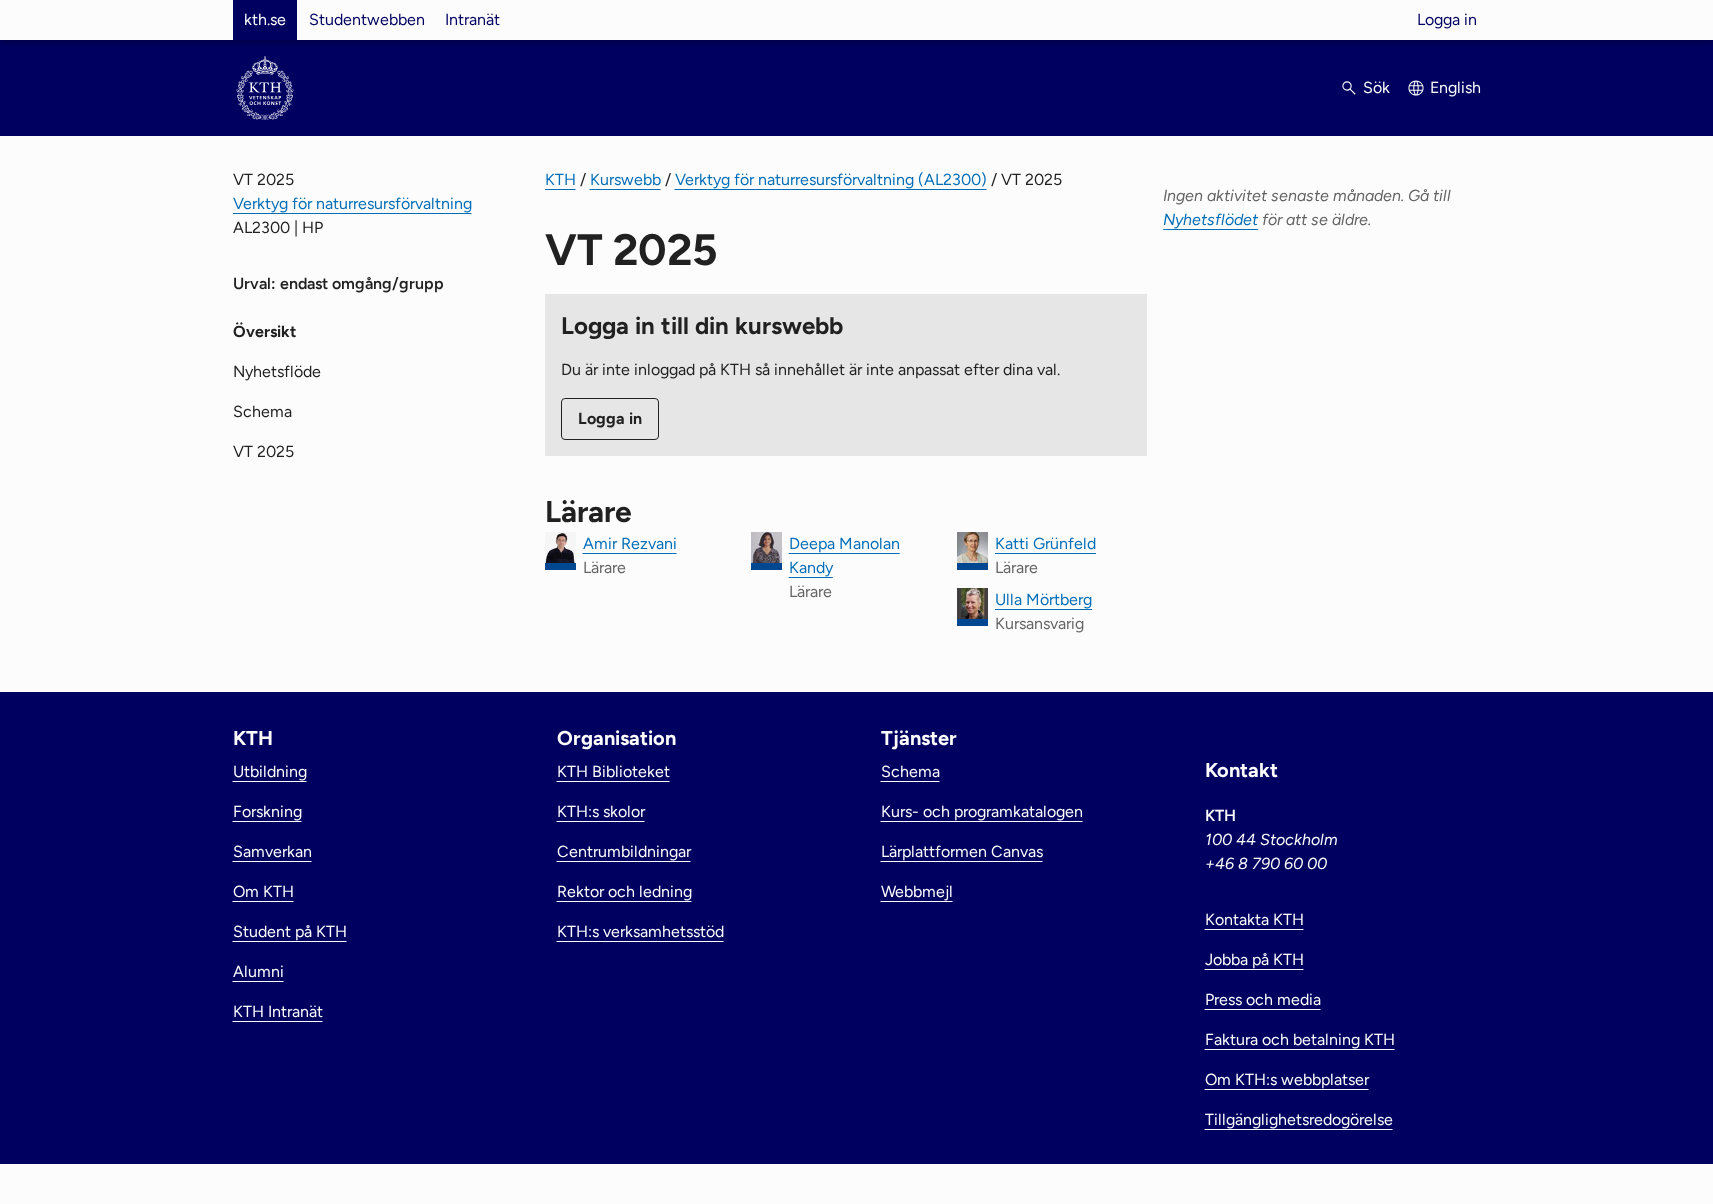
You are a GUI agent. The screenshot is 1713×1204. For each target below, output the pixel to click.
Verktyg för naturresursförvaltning (352, 203)
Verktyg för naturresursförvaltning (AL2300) (831, 179)
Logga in (1447, 19)
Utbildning (270, 771)
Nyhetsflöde (277, 371)
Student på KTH (290, 931)
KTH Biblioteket (613, 771)
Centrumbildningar (624, 851)
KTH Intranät (278, 1011)
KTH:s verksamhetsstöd (640, 931)
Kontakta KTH (1254, 919)
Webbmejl (917, 891)
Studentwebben (367, 19)
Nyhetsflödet (1210, 219)
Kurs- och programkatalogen (982, 811)
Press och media (1263, 999)
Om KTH (263, 891)
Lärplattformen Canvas (962, 851)
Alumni (258, 971)
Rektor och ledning (624, 891)
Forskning (267, 811)
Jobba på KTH (1254, 959)
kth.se (265, 19)
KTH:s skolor (601, 811)
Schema (262, 411)
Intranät (472, 19)
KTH (560, 179)
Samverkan (272, 851)
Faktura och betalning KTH (1300, 1039)
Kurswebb (625, 179)
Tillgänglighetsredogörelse (1299, 1119)
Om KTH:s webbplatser (1287, 1079)
